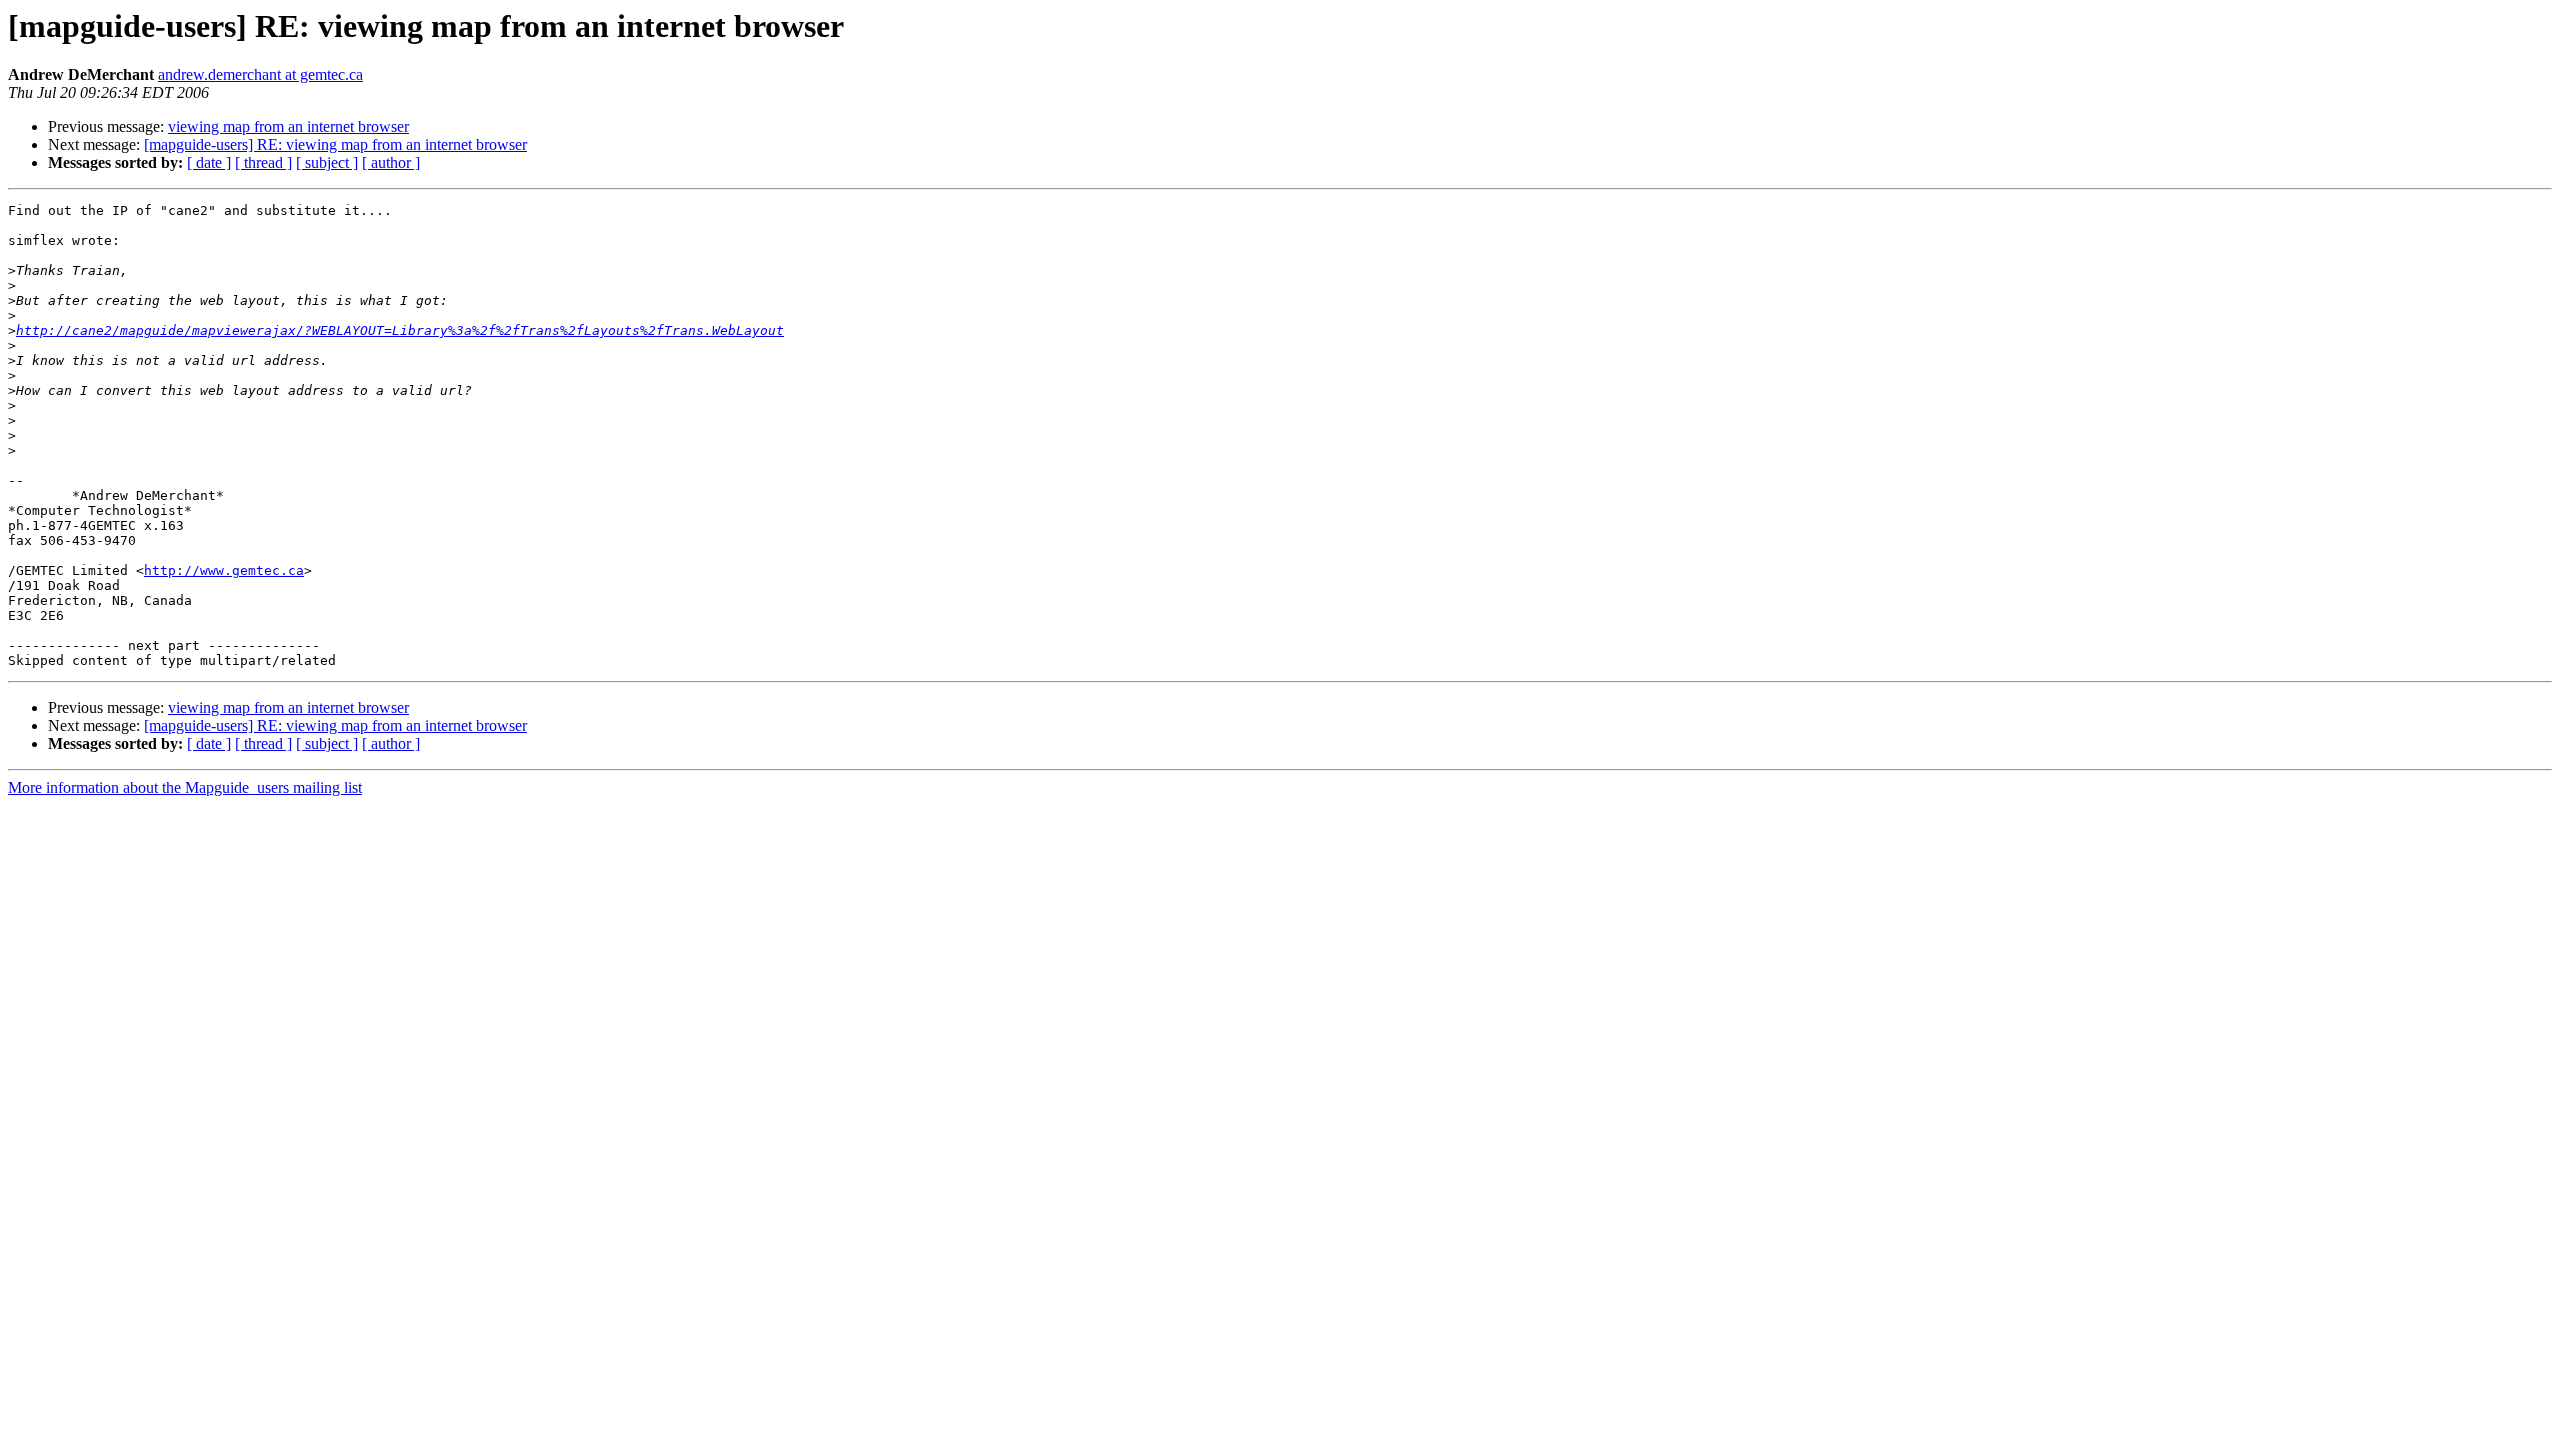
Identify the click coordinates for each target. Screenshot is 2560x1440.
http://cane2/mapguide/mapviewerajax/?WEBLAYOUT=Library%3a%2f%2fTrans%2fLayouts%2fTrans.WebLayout (400, 330)
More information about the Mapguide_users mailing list (185, 787)
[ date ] (209, 162)
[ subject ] (327, 162)
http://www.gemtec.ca (224, 570)
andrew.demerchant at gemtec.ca (260, 74)
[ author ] (391, 162)
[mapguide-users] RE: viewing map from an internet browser (335, 144)
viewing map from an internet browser (288, 126)
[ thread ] (263, 162)
